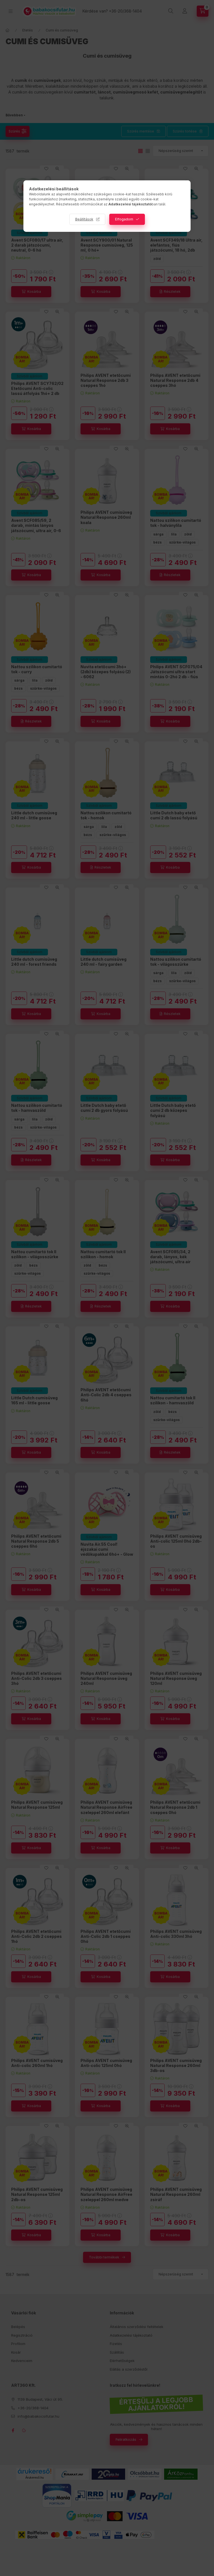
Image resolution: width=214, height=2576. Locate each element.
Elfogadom (124, 219)
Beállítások (84, 219)
